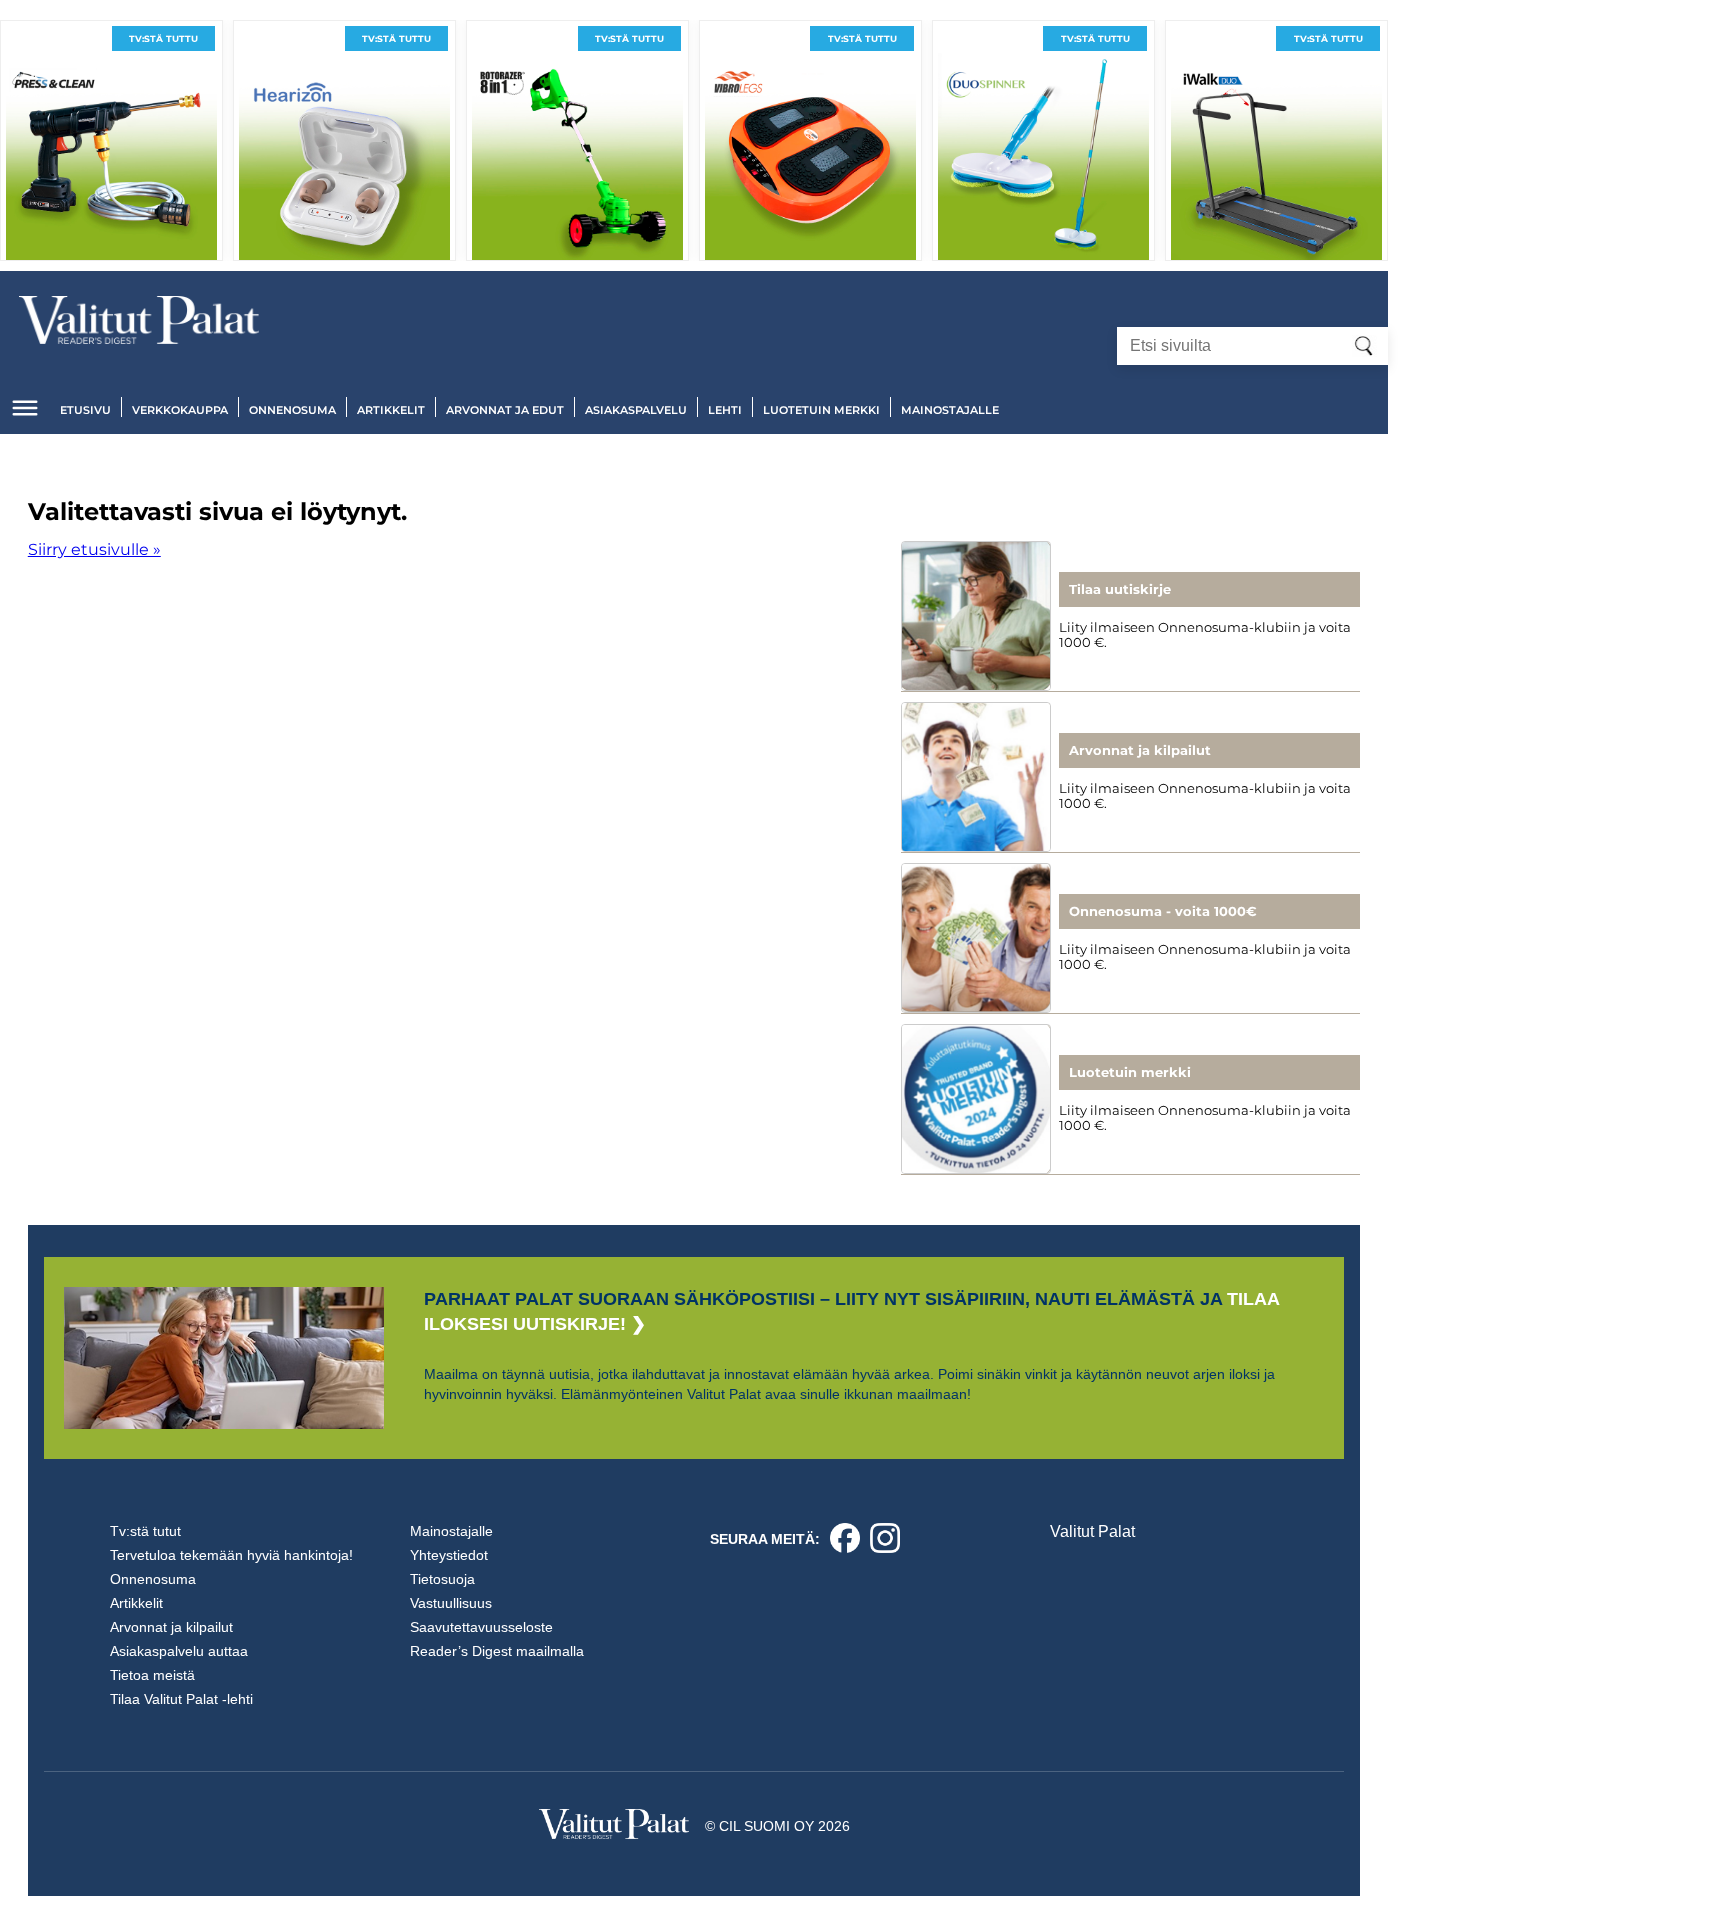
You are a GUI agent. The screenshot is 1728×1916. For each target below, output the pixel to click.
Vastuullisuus (451, 1603)
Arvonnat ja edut (505, 410)
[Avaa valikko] (25, 408)
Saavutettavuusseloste (481, 1627)
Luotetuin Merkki (821, 410)
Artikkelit (391, 410)
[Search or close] (1364, 346)
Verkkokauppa (180, 410)
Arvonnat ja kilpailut (171, 1627)
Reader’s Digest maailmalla (497, 1651)
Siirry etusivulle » (94, 549)
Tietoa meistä (152, 1675)
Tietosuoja (442, 1579)
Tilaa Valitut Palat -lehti (181, 1699)
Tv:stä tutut (145, 1531)
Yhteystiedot (449, 1555)
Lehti (725, 410)
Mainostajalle (950, 410)
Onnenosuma (292, 410)
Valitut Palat (1092, 1531)
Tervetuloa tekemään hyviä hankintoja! (231, 1555)
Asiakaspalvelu (636, 410)
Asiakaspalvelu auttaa (179, 1651)
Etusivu (85, 410)
